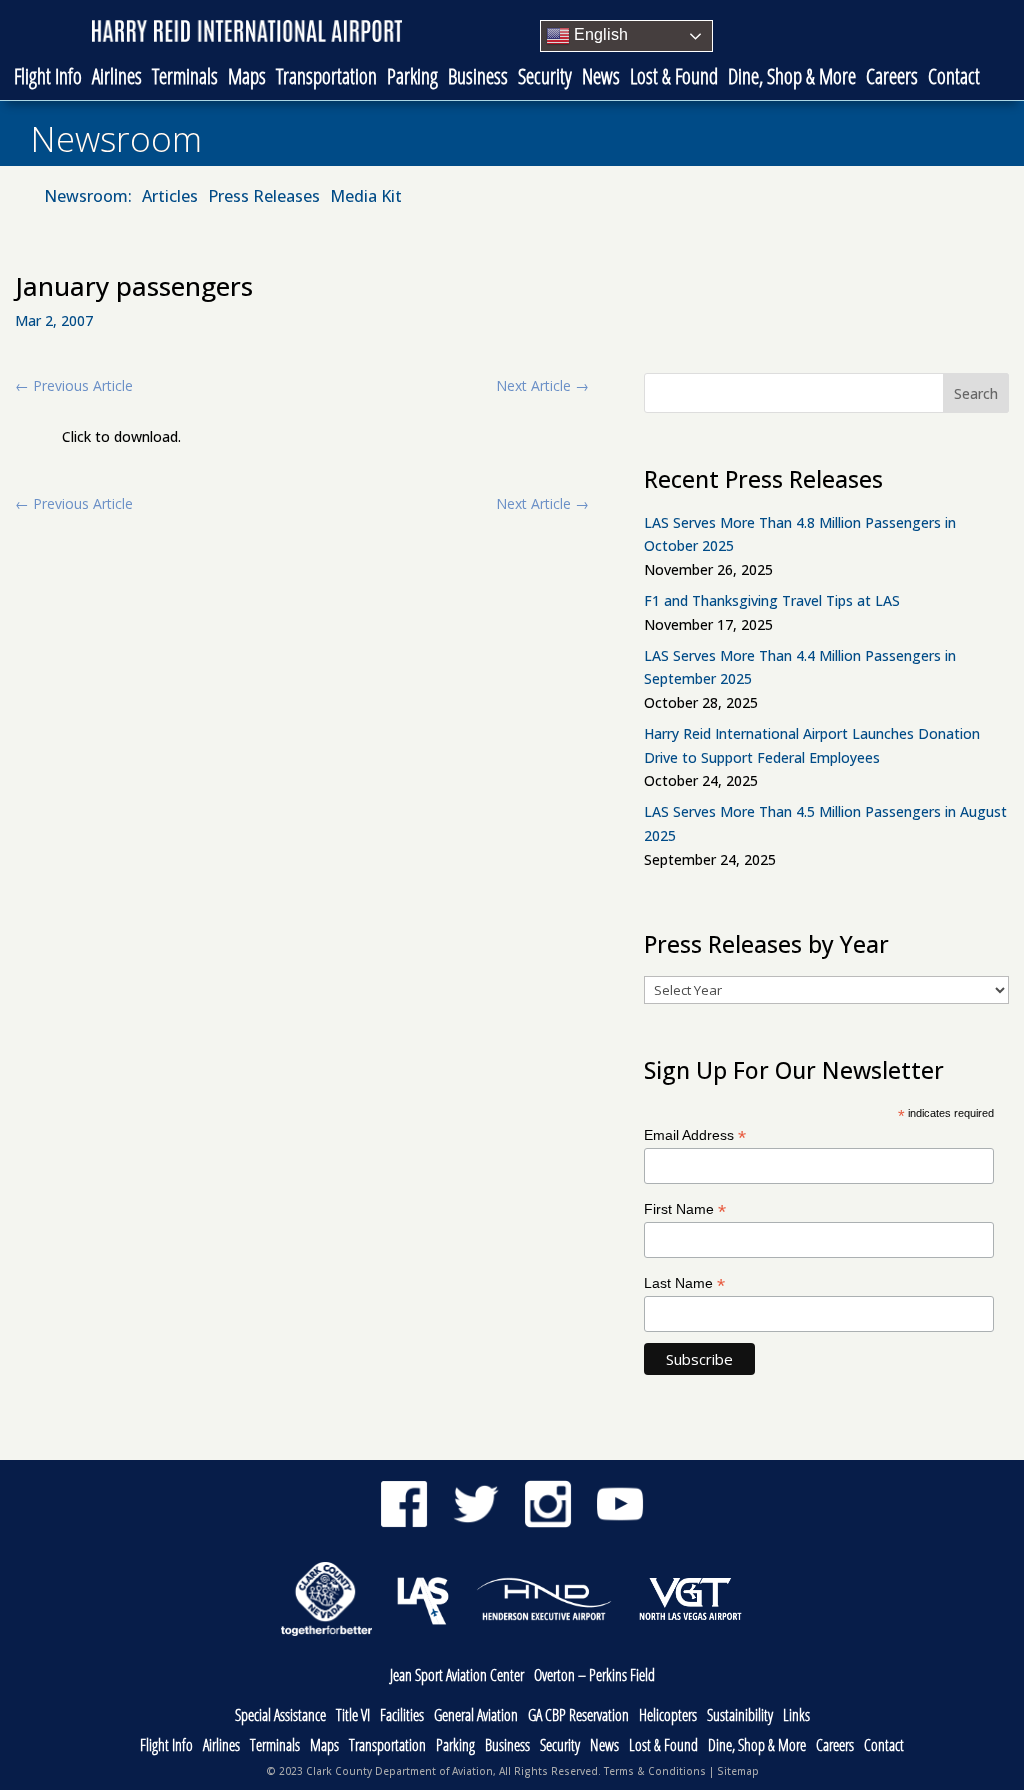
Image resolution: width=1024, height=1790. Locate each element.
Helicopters (668, 1716)
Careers (892, 79)
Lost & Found (674, 79)
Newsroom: (88, 198)
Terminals (185, 79)
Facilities (402, 1716)
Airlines (117, 79)
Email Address (695, 1135)
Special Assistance (280, 1716)
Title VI (353, 1716)
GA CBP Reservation (578, 1716)
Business (478, 79)
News (601, 79)
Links (796, 1716)
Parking (412, 79)
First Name (685, 1209)
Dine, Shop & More (792, 79)
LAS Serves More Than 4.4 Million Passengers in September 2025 (800, 667)
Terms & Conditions (655, 1771)
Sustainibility (740, 1716)
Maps (247, 79)
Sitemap (738, 1771)
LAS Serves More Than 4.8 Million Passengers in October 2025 (800, 534)
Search (976, 393)
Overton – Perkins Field (594, 1676)
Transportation (326, 79)
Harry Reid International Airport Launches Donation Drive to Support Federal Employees (812, 745)
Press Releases (264, 198)
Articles (170, 198)
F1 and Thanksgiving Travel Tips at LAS (772, 600)
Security (545, 79)
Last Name (684, 1283)
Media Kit (366, 198)
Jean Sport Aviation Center (457, 1676)
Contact (954, 79)
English (599, 35)
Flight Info (48, 79)
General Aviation (476, 1716)
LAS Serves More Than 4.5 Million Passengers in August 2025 (825, 823)
